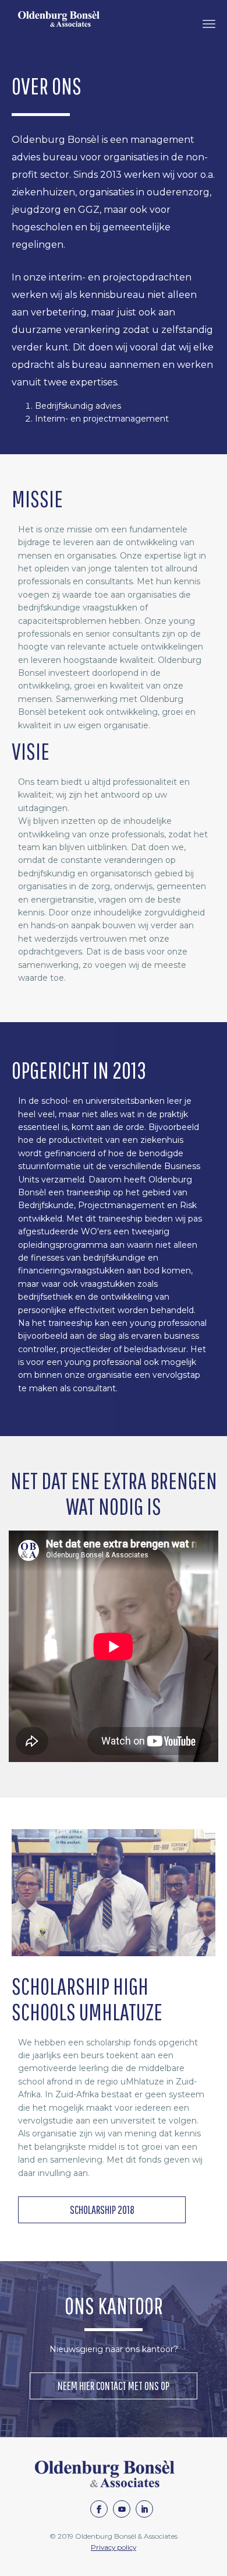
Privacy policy (114, 2547)
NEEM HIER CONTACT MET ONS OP (114, 2386)
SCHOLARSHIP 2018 (102, 2210)
